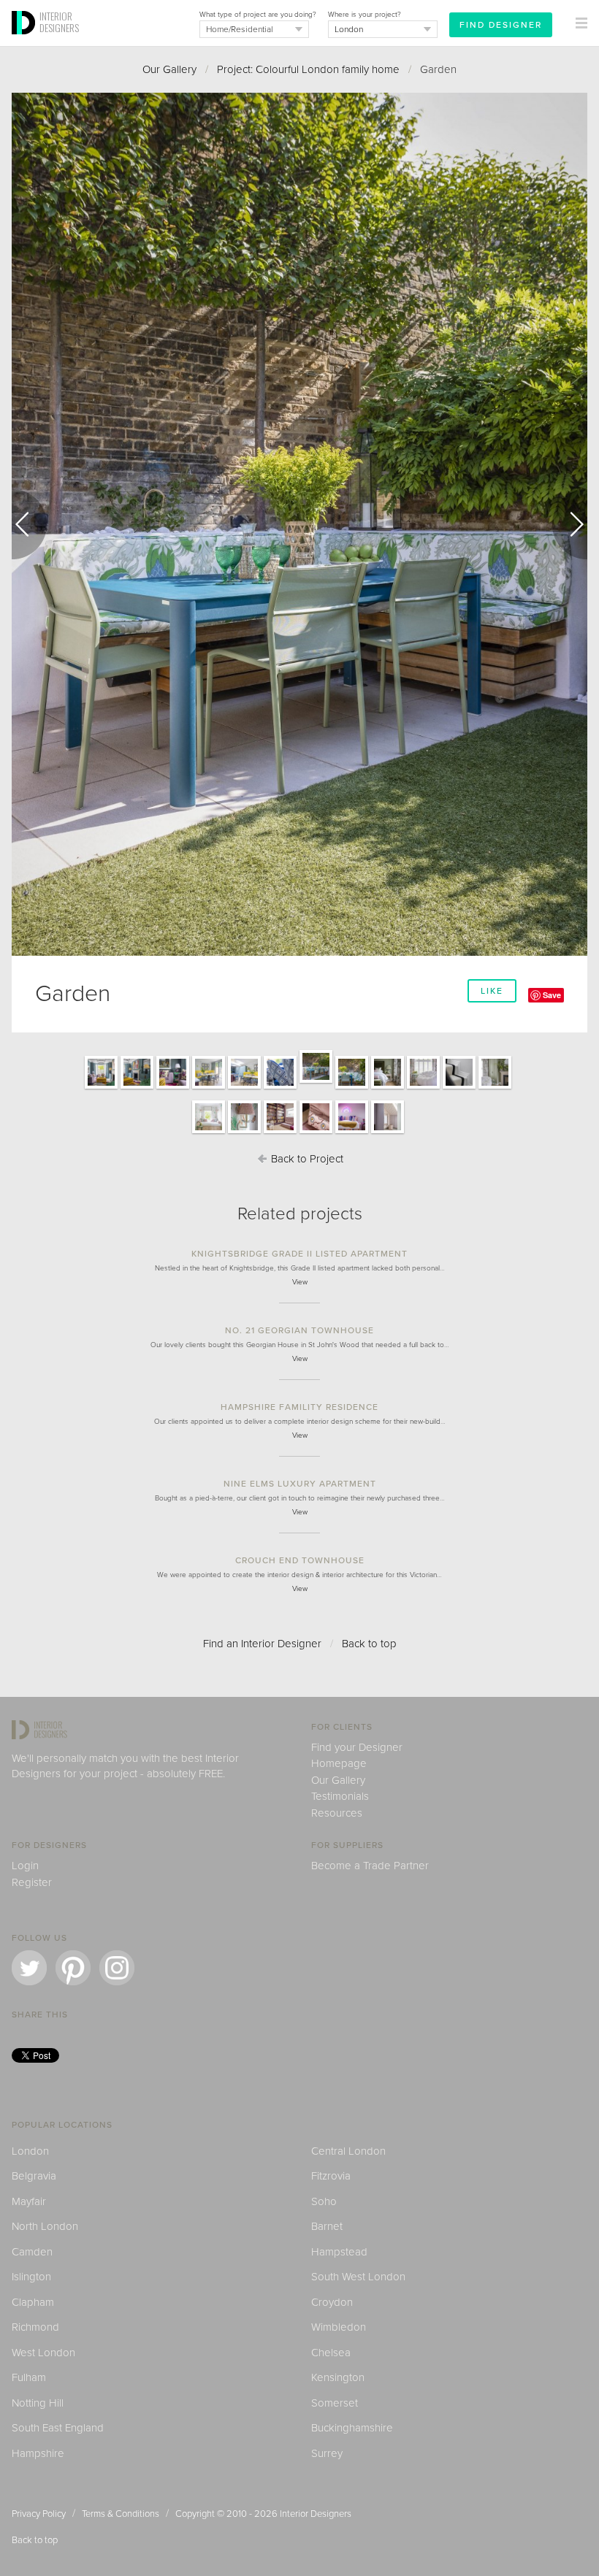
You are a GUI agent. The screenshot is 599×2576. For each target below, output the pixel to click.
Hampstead (339, 2252)
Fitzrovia (331, 2176)
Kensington (338, 2377)
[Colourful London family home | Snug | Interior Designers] (352, 1132)
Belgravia (34, 2176)
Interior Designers (316, 2514)
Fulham (29, 2377)
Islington (31, 2277)
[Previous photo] (29, 524)
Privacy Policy (39, 2514)
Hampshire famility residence (299, 1407)
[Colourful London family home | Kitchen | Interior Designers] (209, 1088)
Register (32, 1882)
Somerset (335, 2403)
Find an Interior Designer (262, 1644)
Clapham (33, 2302)
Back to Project (306, 1159)
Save (552, 995)
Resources (337, 1813)
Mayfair (29, 2201)
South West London (358, 2277)
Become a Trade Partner (370, 1866)
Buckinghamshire (352, 2428)
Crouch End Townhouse (300, 1560)
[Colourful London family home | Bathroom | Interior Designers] (388, 1132)
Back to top (369, 1644)
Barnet (327, 2226)
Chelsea (331, 2353)
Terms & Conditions (121, 2514)
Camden (32, 2252)
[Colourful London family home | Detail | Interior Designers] (244, 1132)
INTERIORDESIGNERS (59, 22)
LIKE (492, 991)
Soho (324, 2201)
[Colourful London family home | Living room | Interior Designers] (101, 1088)
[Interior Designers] (26, 42)
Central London (348, 2151)
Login (25, 1866)
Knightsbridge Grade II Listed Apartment (299, 1254)
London (30, 2151)
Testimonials (340, 1796)
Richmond (35, 2327)
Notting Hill (38, 2403)
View (300, 1282)
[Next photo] (570, 524)
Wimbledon (339, 2327)
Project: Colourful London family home (308, 69)
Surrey (327, 2453)
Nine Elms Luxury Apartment (300, 1484)
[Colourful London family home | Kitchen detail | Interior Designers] (280, 1088)
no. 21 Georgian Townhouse (299, 1330)
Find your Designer (357, 1747)
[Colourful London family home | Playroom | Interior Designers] (280, 1132)
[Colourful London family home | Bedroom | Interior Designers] (388, 1088)
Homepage (339, 1763)
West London (43, 2353)
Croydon (332, 2302)
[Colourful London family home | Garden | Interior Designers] (316, 1082)
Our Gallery (169, 69)
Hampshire (38, 2453)
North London (45, 2226)
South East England (58, 2428)
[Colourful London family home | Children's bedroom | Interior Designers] (209, 1132)
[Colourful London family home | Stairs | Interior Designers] (459, 1088)
